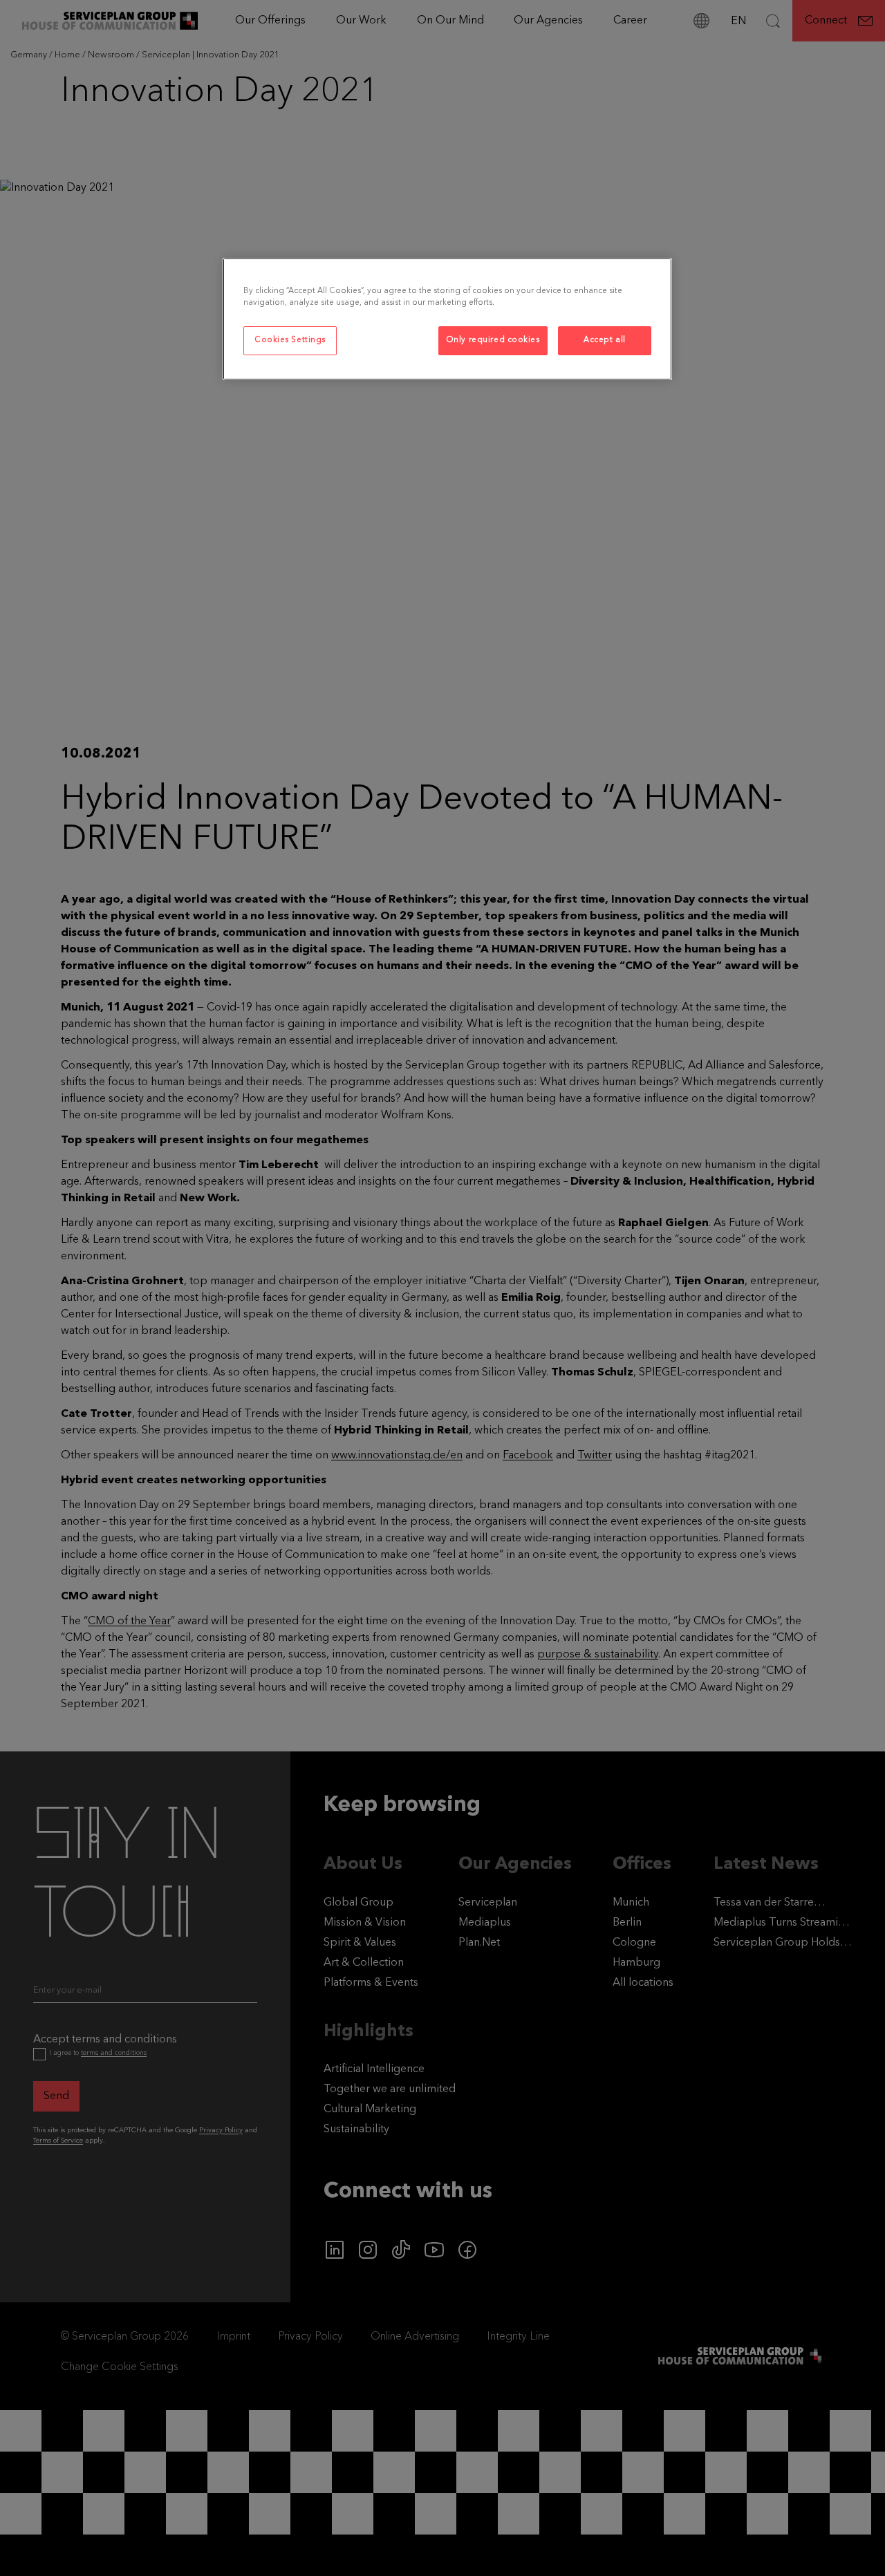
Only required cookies (493, 340)
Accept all (605, 340)
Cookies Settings (290, 340)
